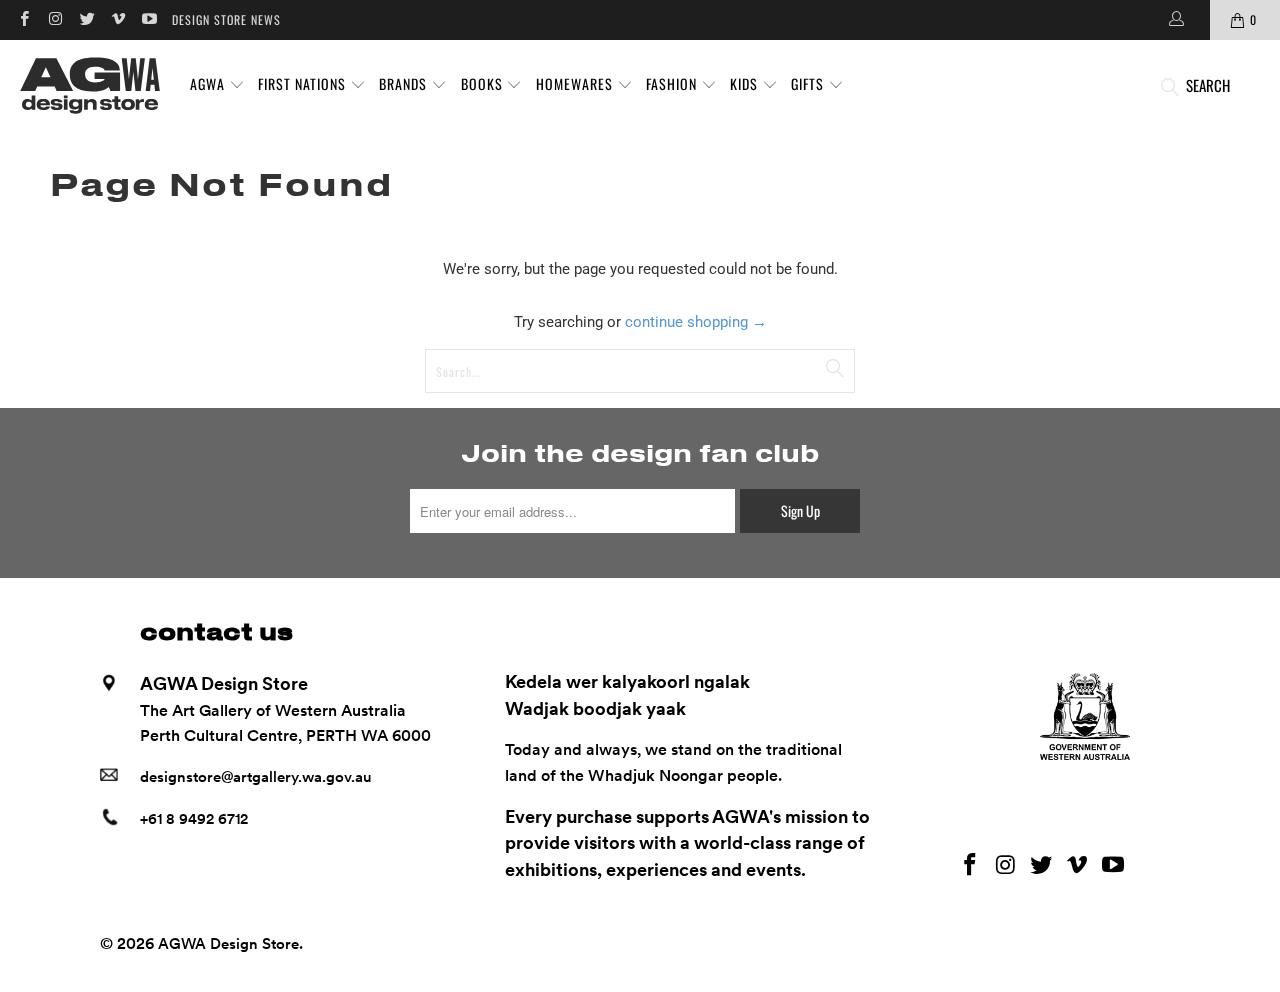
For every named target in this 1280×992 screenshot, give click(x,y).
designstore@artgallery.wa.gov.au (256, 777)
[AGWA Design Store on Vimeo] (117, 19)
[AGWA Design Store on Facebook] (23, 19)
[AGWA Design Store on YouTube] (148, 19)
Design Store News (226, 19)
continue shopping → (696, 322)
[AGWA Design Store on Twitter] (86, 19)
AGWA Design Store (228, 944)
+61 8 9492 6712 (194, 819)
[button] (217, 85)
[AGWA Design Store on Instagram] (54, 19)
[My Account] (1175, 20)
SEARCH (1208, 85)
